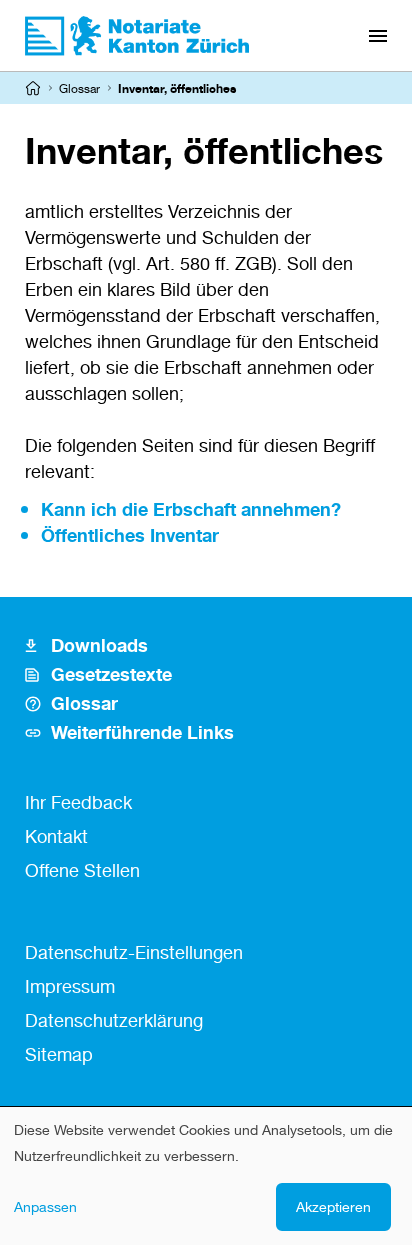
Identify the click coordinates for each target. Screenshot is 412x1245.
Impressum (70, 986)
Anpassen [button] (45, 1206)
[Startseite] (33, 88)
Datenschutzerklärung (114, 1020)
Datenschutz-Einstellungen (134, 952)
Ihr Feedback (78, 802)
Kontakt (56, 836)
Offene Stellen (82, 870)
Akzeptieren (333, 1206)
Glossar (79, 88)
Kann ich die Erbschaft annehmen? (191, 509)
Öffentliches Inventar (130, 535)
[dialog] (206, 1176)
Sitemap (59, 1054)
